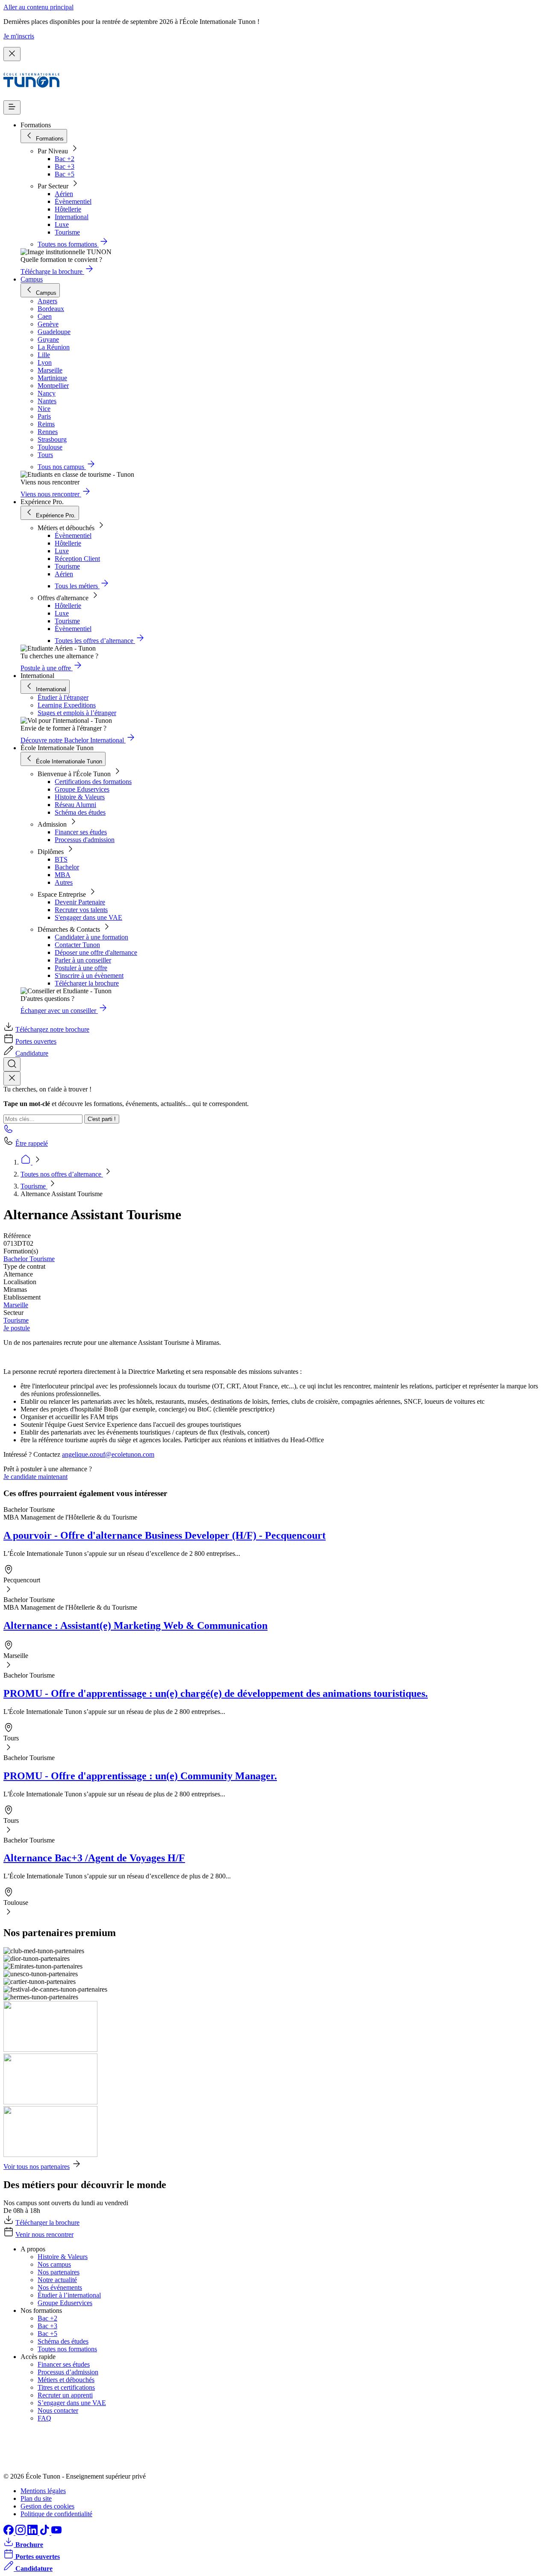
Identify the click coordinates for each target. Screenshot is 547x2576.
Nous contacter (58, 2410)
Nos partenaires (59, 2272)
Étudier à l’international (69, 2295)
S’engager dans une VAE (72, 2403)
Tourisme (67, 232)
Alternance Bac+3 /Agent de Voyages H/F (94, 1858)
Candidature (32, 1053)
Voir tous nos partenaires (37, 2167)
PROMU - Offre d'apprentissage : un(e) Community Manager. (140, 1776)
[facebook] (9, 2533)
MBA (63, 875)
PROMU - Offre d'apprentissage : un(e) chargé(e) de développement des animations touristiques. (216, 1693)
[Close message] (12, 54)
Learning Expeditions (67, 705)
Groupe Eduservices (82, 789)
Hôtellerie (68, 209)
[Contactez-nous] (9, 1131)
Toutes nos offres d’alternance (62, 1174)
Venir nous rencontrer (44, 2234)
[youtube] (56, 2533)
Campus (32, 279)
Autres (64, 882)
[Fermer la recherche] (12, 1078)
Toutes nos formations (67, 2349)
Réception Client (77, 559)
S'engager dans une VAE (88, 917)
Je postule (17, 1328)
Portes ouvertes (36, 1041)
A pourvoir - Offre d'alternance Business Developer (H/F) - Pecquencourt (165, 1535)
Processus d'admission (85, 840)
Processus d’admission (68, 2372)
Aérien (64, 194)
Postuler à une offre (81, 968)
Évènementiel (73, 201)
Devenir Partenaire (80, 902)
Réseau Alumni (75, 805)
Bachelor (67, 867)
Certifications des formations (93, 782)
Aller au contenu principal (38, 7)
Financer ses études (81, 832)
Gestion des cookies (47, 2506)
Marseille (16, 1305)
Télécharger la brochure (87, 983)
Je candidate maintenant (35, 1477)
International (72, 217)
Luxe (62, 224)
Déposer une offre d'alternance (96, 952)
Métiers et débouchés (66, 2380)
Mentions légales (43, 2491)
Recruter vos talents (81, 910)
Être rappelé (32, 1143)
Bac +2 (65, 159)
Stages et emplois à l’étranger (77, 713)
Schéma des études (80, 812)
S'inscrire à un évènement (89, 976)
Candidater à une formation (91, 937)
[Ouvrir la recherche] (12, 1064)
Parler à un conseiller (83, 960)
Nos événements (60, 2287)
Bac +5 (65, 174)
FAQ (44, 2418)
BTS (61, 859)
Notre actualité (57, 2280)
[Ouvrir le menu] (12, 107)
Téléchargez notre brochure (52, 1029)
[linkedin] (33, 2533)
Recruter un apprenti (65, 2395)
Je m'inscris (19, 36)
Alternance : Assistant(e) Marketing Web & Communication (135, 1625)
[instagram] (21, 2533)
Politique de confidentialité (56, 2514)
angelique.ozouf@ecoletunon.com (108, 1454)
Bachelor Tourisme (29, 1259)
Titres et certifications (66, 2387)
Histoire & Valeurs (80, 797)
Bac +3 (65, 166)
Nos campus (54, 2264)
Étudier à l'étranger (63, 697)
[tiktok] (45, 2533)
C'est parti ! (102, 1119)
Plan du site (36, 2498)
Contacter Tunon (77, 945)
